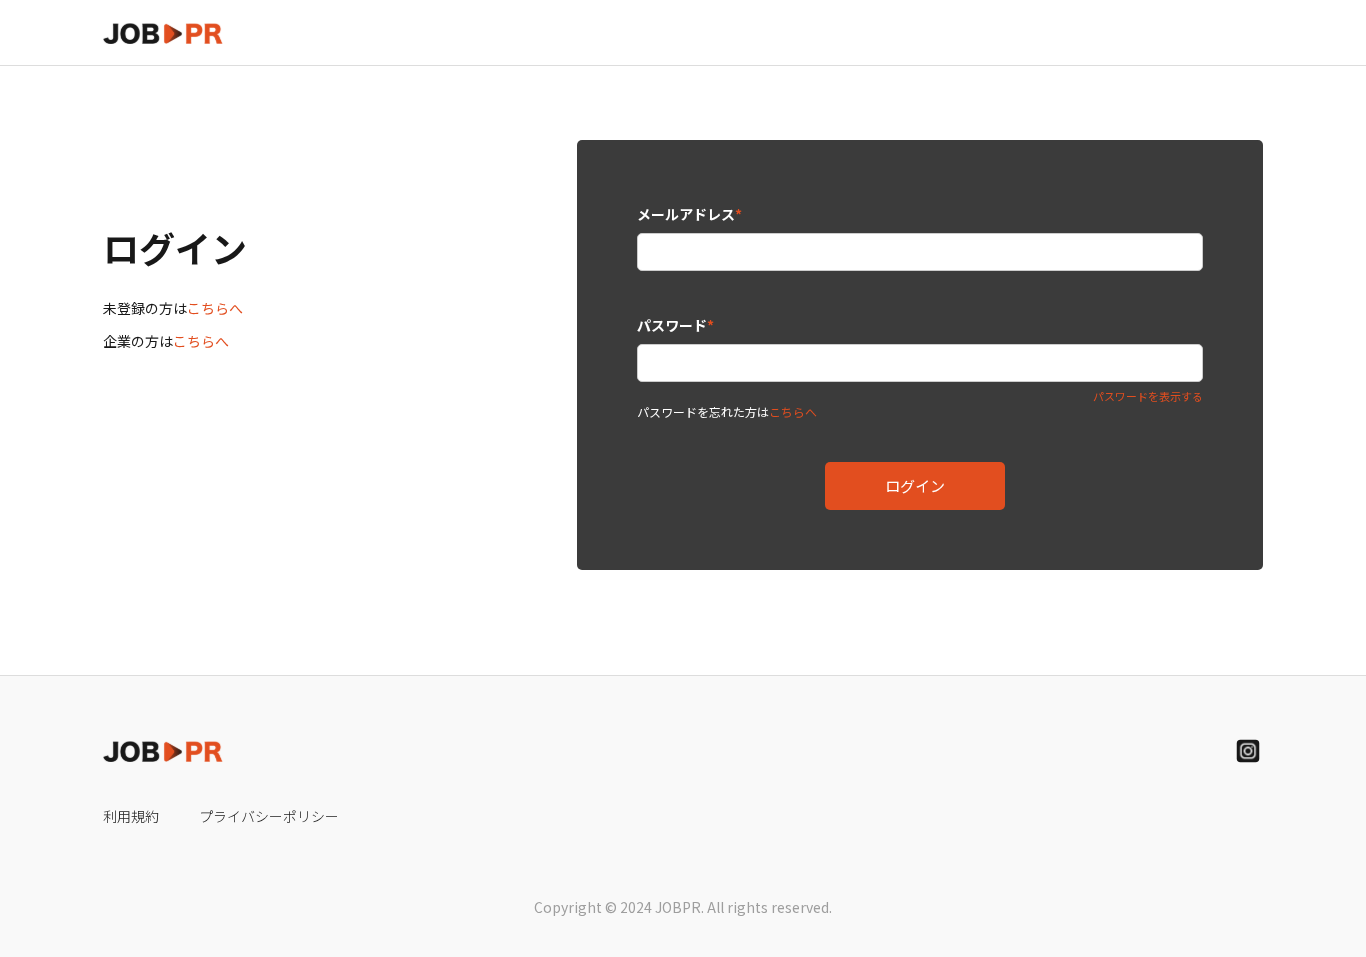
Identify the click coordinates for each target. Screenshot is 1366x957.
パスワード (675, 325)
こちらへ (215, 308)
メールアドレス (689, 214)
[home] (163, 32)
